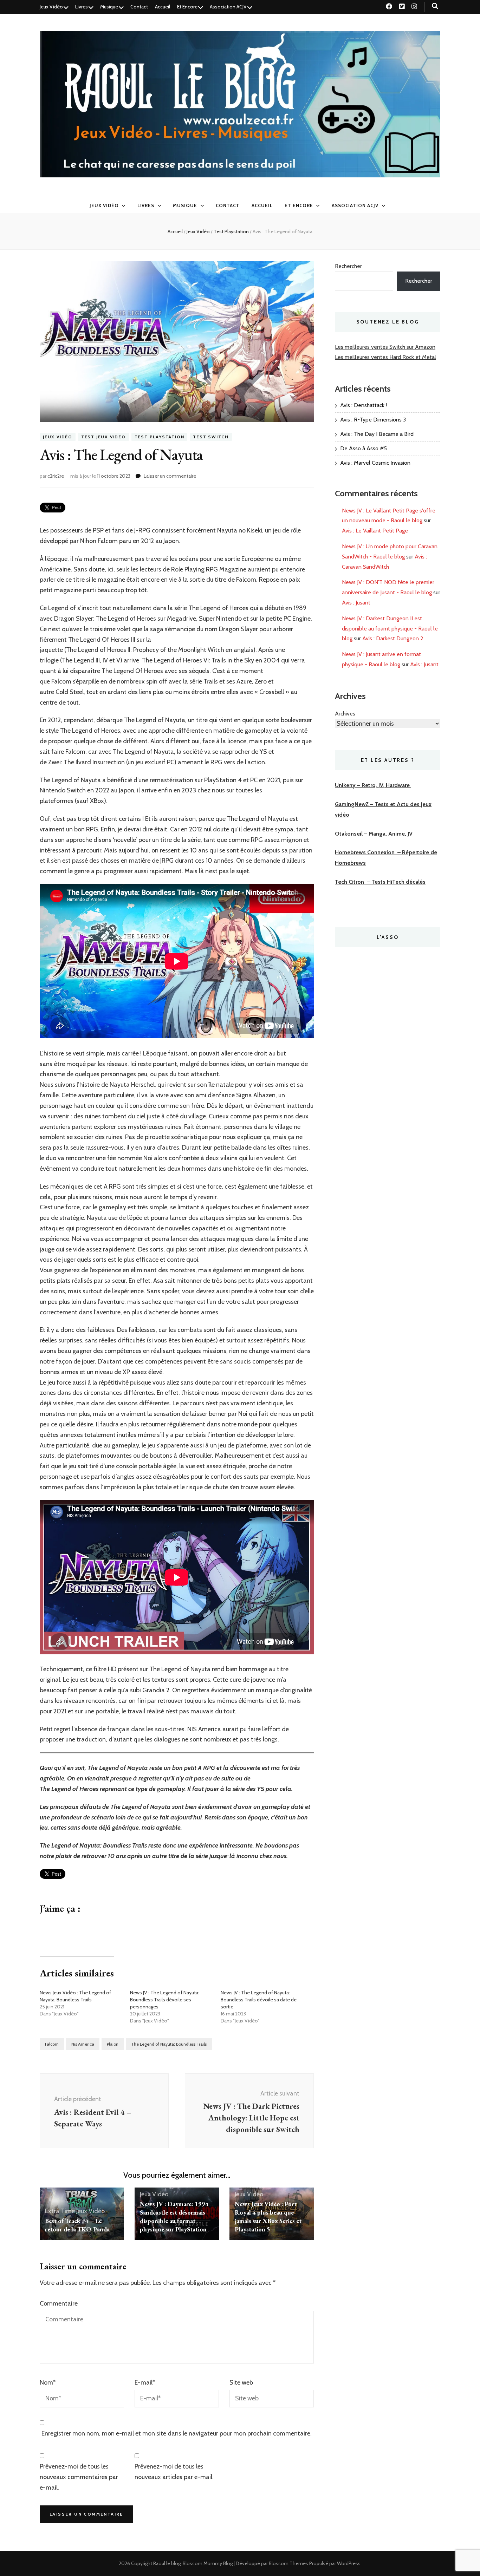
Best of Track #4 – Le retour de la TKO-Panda (77, 2225)
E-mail (145, 2382)
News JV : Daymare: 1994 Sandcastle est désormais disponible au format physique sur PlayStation (174, 2217)
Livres (82, 7)
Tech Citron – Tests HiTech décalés (380, 882)
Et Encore (187, 7)
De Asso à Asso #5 (364, 448)
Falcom (52, 2044)
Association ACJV (228, 7)
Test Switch (211, 437)
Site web (241, 2382)
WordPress (349, 2563)
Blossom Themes (288, 2563)
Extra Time (60, 2211)
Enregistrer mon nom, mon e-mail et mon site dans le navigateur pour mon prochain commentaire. (177, 2433)
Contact (139, 7)
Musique (109, 7)
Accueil (163, 7)
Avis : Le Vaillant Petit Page (375, 531)
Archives (345, 714)
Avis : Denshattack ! (364, 405)
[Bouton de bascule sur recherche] (435, 6)
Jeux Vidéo (51, 7)
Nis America (83, 2044)
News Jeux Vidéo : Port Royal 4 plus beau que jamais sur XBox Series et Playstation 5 (268, 2217)
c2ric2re (56, 476)
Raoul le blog (167, 2563)
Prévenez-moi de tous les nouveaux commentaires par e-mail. (79, 2477)
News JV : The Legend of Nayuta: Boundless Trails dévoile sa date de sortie (259, 2000)
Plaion (113, 2044)
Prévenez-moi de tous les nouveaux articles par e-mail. (174, 2472)
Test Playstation (160, 437)
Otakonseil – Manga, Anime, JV (374, 834)
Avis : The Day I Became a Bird (377, 434)
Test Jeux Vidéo (103, 437)
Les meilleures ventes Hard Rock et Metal (385, 357)
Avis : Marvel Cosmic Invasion (375, 463)
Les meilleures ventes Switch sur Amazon (385, 347)
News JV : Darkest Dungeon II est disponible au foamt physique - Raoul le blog (390, 629)
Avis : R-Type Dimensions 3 (373, 420)
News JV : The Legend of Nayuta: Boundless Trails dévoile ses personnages (165, 2000)
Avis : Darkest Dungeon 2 (393, 638)
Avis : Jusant (356, 603)
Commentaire (59, 2303)
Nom (48, 2382)
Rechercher (348, 266)
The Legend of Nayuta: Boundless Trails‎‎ (169, 2044)
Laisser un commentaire (170, 476)
